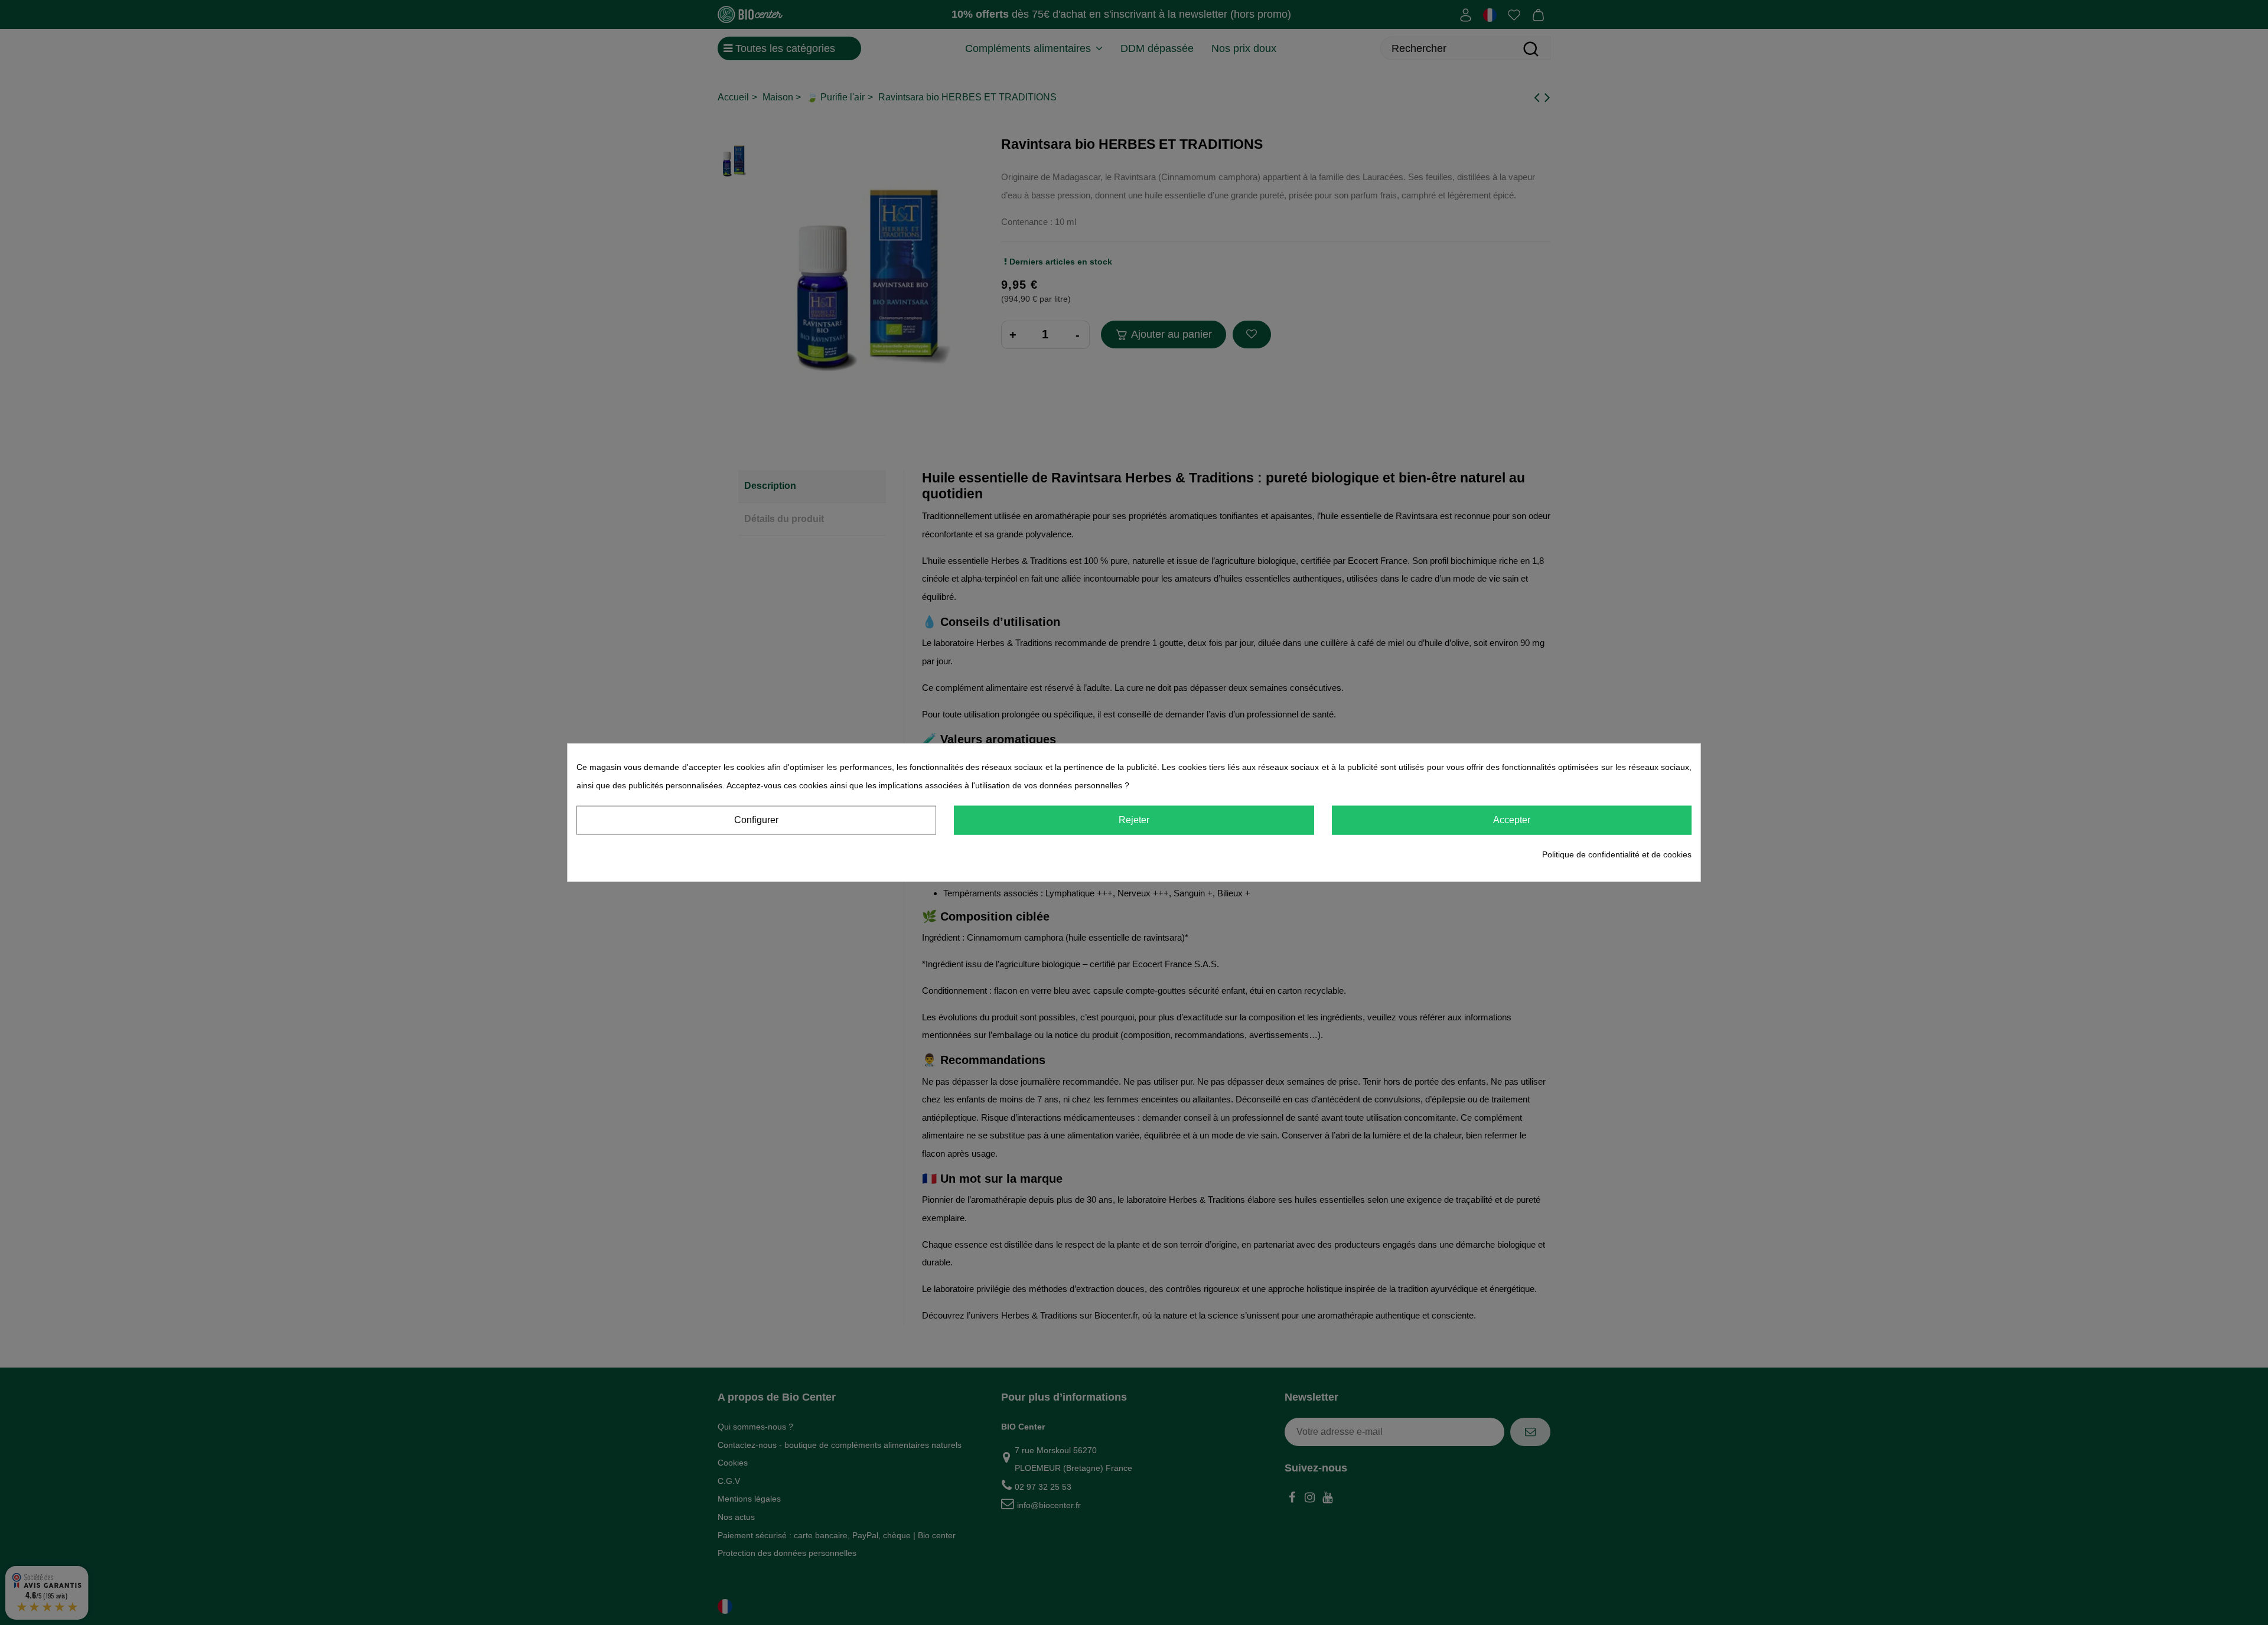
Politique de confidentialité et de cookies (1617, 854)
